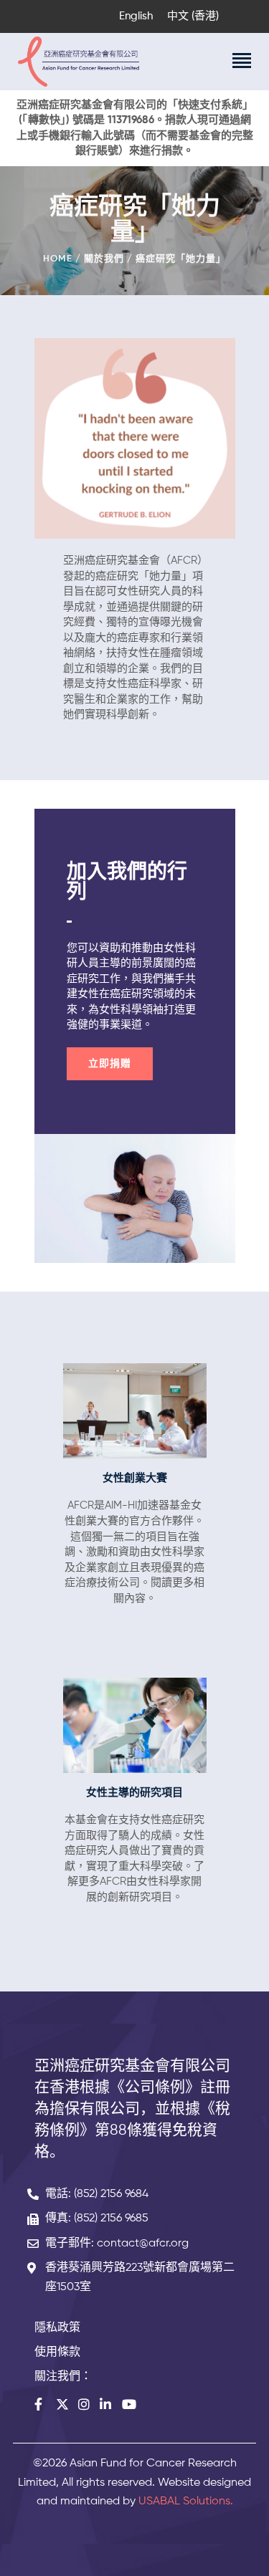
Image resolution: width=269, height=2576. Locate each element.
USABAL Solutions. (186, 2501)
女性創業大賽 (135, 1478)
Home (58, 259)
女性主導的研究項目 (134, 1793)
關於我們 (104, 259)
